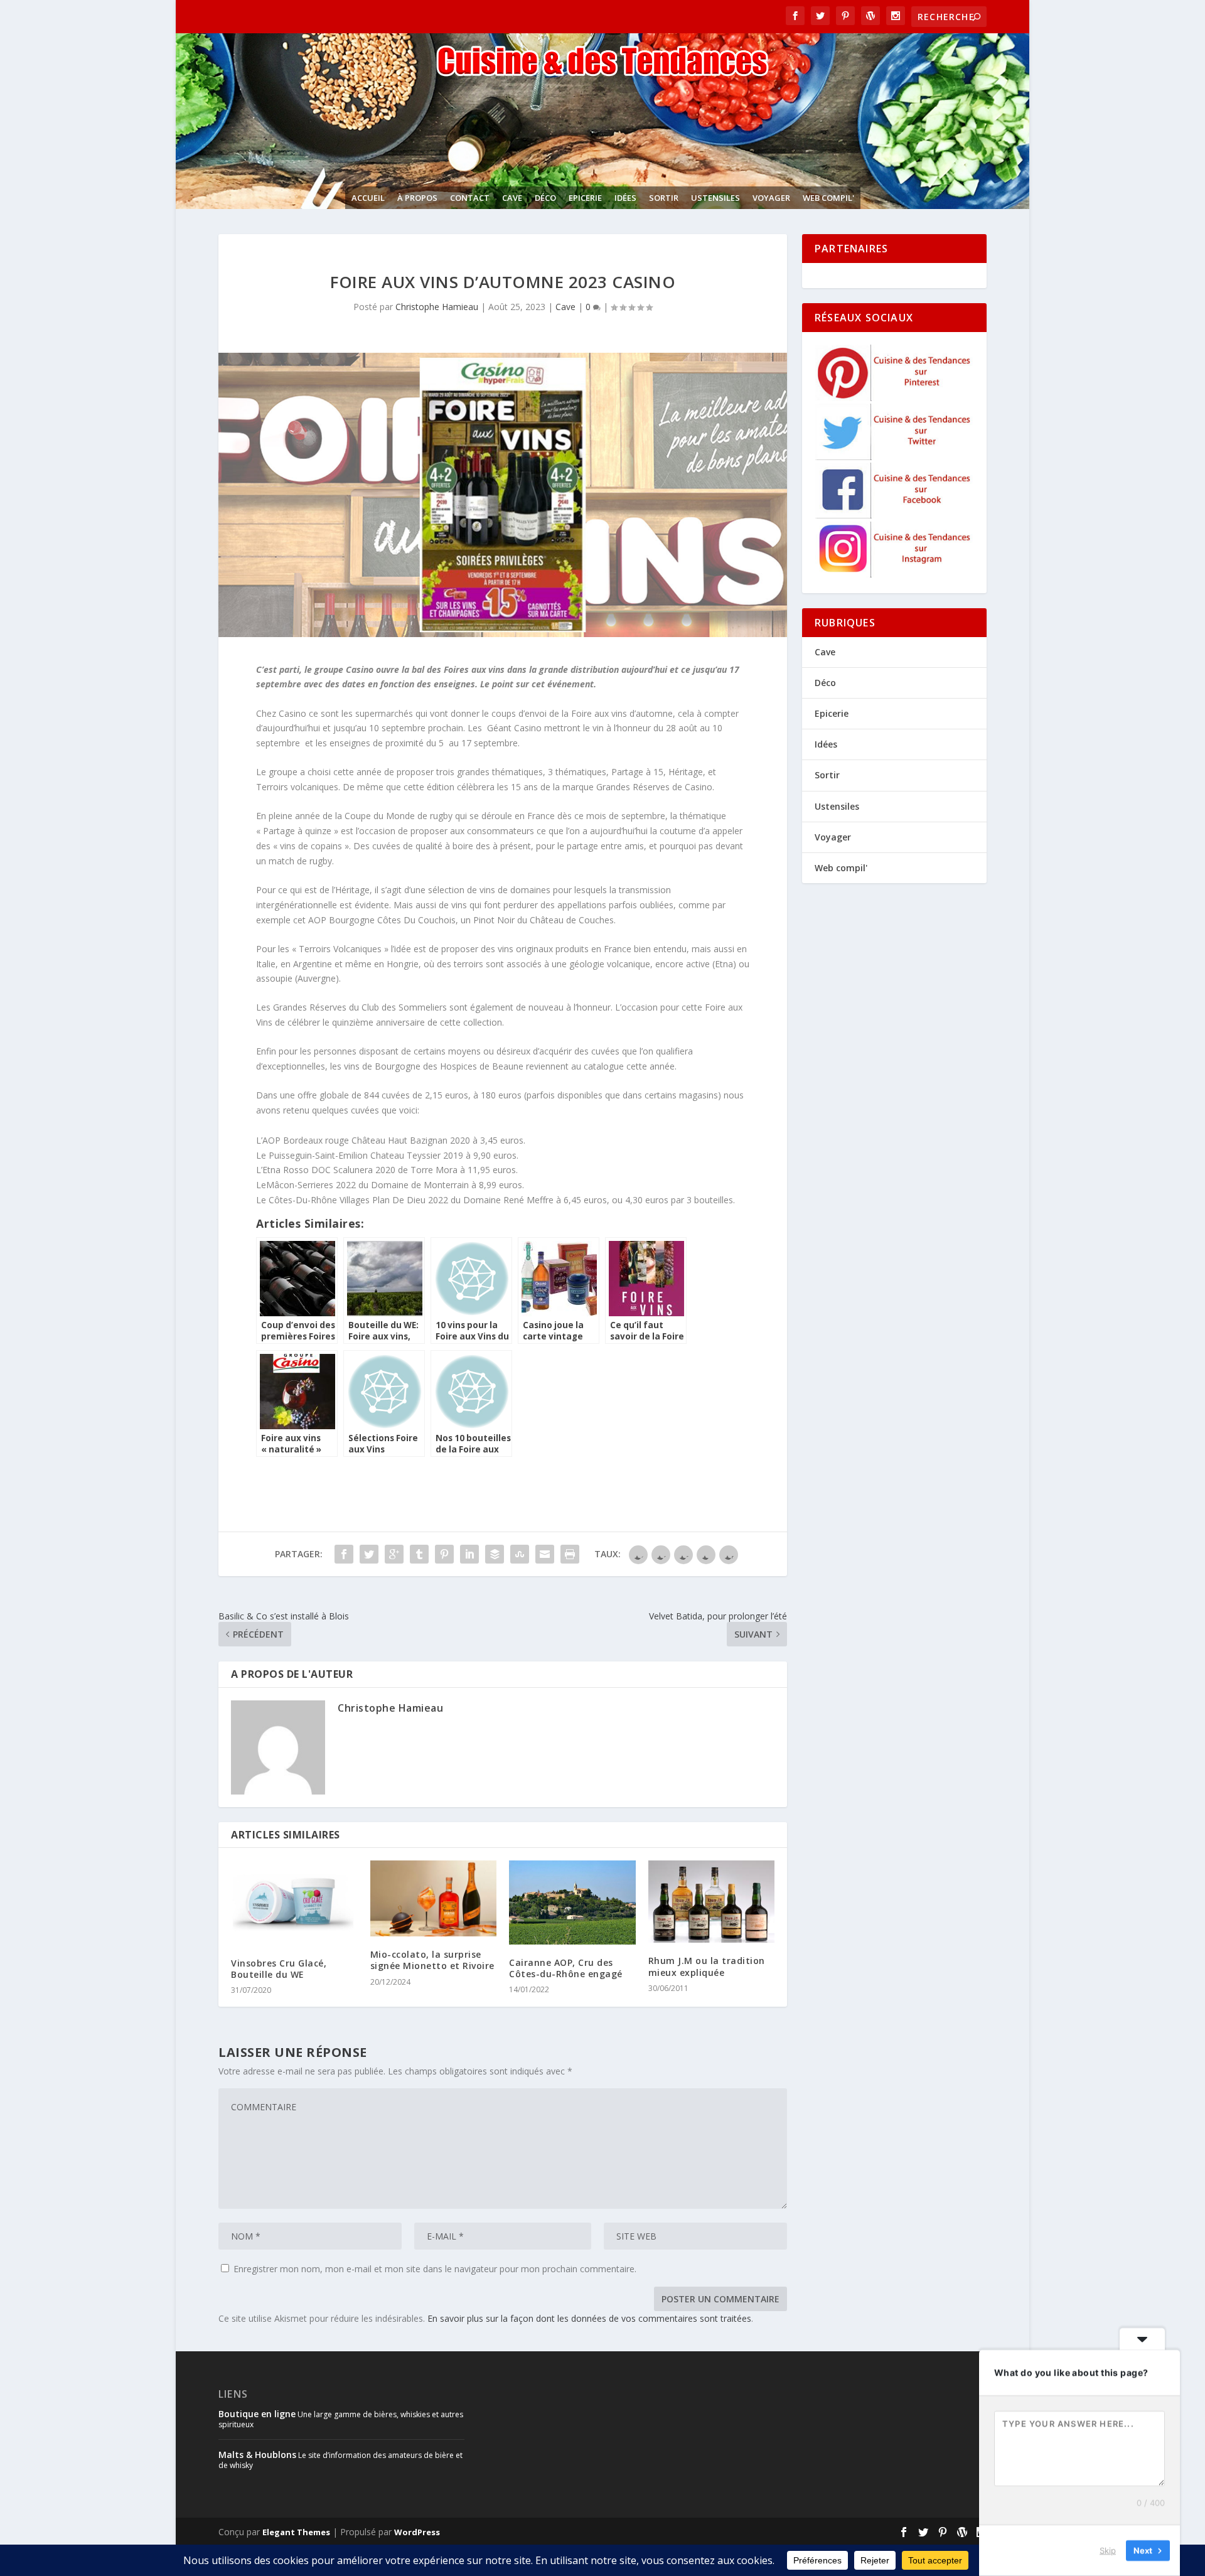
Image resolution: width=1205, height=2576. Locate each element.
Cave (512, 198)
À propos (417, 198)
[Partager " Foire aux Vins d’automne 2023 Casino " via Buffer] (495, 1554)
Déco (545, 198)
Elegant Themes (296, 2532)
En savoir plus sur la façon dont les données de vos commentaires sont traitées (589, 2318)
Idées (625, 198)
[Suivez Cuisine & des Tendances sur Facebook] (895, 515)
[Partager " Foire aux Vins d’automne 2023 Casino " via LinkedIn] (469, 1554)
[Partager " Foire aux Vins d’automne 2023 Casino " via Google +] (394, 1554)
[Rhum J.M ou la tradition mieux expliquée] (712, 1902)
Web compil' (828, 198)
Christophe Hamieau (437, 307)
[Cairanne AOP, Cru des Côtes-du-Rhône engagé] (572, 1902)
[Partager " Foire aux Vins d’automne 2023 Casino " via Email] (545, 1554)
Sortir (664, 198)
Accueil (368, 198)
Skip (1108, 2550)
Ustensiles (715, 198)
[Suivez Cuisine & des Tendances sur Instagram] (895, 574)
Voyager (771, 198)
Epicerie (585, 198)
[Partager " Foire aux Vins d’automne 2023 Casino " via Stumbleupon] (520, 1554)
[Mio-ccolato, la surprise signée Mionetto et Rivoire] (434, 1898)
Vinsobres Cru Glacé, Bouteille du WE (279, 1969)
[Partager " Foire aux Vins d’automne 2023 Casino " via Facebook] (344, 1554)
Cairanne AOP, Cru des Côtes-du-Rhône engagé (566, 1968)
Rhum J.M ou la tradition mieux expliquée (707, 1966)
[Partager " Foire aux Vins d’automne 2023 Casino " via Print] (570, 1554)
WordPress (417, 2532)
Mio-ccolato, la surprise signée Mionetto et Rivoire (432, 1960)
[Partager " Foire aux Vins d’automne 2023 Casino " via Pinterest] (444, 1554)
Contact (470, 198)
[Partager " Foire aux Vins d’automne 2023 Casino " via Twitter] (369, 1554)
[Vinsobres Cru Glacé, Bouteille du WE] (294, 1902)
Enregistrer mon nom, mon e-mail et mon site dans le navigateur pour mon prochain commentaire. (435, 2269)
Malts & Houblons (257, 2455)
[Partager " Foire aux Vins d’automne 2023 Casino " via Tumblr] (419, 1554)
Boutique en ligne (257, 2414)
